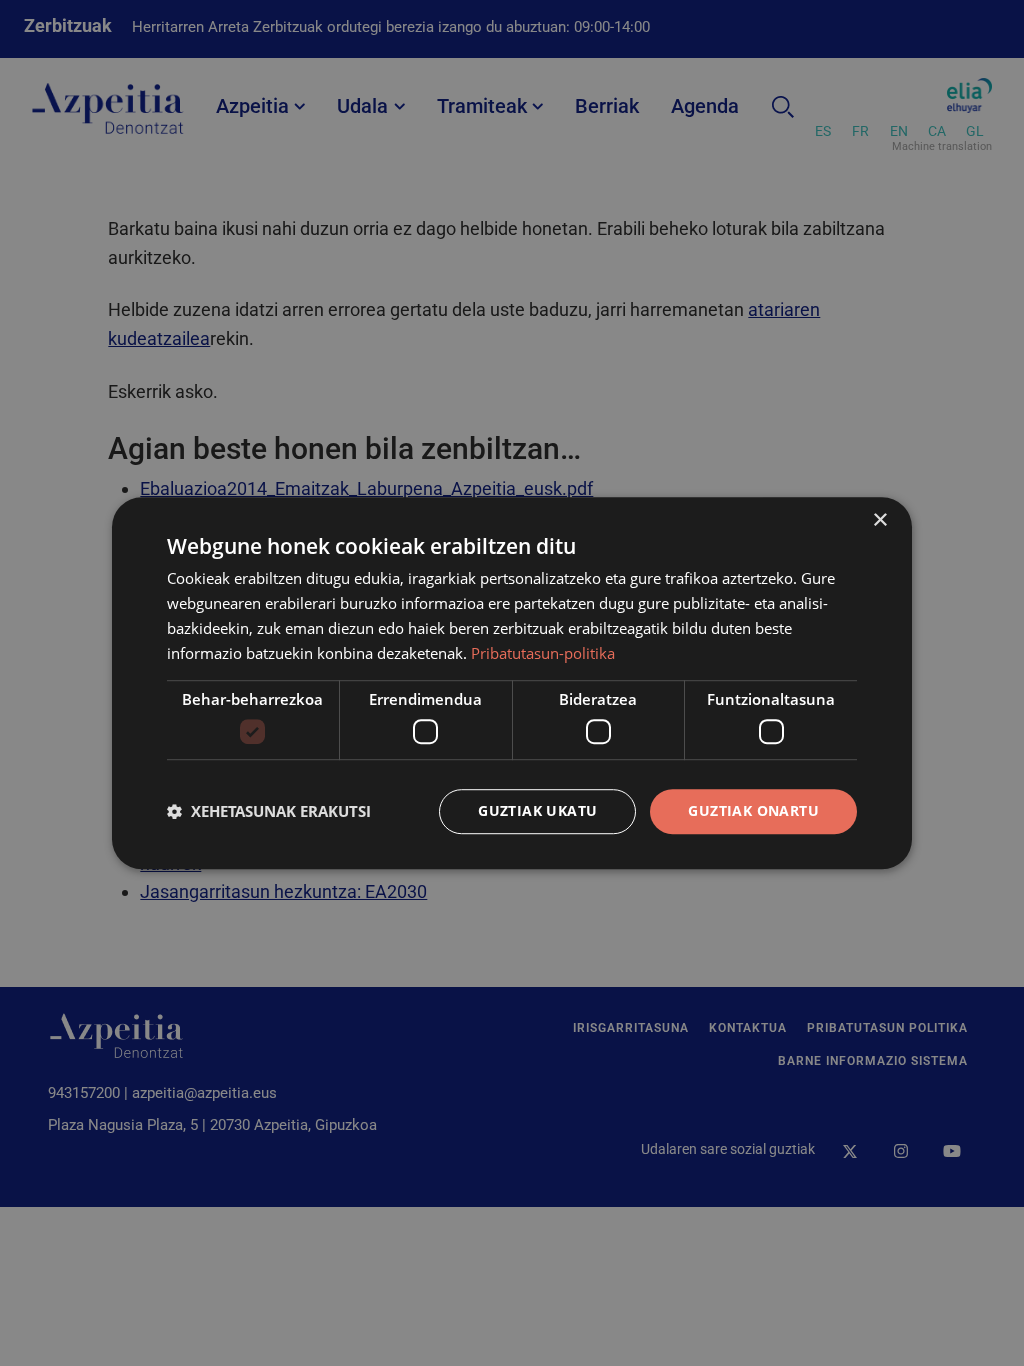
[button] (269, 811)
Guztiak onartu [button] (753, 810)
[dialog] (512, 683)
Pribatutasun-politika (543, 653)
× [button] (879, 520)
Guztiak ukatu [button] (537, 810)
